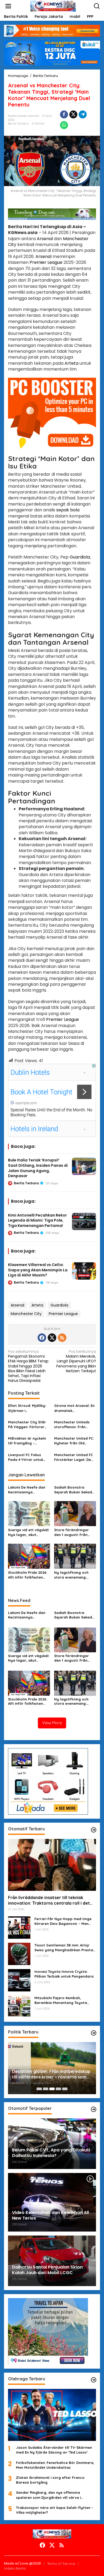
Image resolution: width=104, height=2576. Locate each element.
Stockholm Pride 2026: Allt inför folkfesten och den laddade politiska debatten (28, 1575)
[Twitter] (52, 1338)
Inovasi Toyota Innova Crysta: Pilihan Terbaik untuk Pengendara (64, 1974)
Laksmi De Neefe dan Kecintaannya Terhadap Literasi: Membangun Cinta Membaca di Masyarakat (27, 1490)
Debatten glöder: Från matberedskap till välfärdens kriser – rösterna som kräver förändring (51, 2074)
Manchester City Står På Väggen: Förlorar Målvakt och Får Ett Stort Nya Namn (27, 1425)
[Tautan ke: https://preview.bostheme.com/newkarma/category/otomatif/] (94, 1830)
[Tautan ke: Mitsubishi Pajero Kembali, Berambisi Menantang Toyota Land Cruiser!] (19, 2006)
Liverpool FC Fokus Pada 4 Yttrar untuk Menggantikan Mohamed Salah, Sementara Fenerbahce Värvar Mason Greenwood (29, 1457)
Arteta (71, 363)
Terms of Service (61, 2563)
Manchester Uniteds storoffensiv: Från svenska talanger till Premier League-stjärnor (72, 1425)
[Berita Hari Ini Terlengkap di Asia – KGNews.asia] (53, 6)
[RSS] (62, 1338)
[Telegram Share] (83, 114)
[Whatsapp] (64, 125)
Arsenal (45, 239)
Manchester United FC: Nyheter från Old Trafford (74, 1441)
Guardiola (80, 557)
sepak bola (68, 510)
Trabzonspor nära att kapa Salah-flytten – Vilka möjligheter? (55, 2510)
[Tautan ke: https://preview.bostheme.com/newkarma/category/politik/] (94, 2033)
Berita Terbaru (18, 124)
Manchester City (26, 1314)
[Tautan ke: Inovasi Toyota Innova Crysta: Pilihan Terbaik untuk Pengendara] (19, 1980)
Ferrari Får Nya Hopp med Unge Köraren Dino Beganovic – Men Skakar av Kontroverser (63, 1921)
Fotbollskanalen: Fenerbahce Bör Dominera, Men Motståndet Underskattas (55, 2465)
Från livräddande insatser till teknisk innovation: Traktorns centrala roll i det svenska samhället (49, 1900)
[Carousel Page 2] (46, 2089)
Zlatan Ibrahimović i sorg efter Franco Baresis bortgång (50, 2480)
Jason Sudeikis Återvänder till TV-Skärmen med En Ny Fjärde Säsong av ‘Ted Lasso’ (54, 2450)
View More (52, 1723)
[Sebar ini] (64, 114)
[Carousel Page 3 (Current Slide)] (52, 2089)
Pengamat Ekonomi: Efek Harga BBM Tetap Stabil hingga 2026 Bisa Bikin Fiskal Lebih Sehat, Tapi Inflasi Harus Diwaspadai (28, 1366)
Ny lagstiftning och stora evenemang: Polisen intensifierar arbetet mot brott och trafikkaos (74, 1575)
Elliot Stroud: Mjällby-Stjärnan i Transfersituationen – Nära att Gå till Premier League (27, 1408)
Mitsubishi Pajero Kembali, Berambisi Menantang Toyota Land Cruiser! (61, 2000)
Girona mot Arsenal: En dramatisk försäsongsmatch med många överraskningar (75, 1408)
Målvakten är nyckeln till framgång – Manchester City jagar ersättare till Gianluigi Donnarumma (28, 1441)
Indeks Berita (15, 2568)
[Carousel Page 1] (39, 2089)
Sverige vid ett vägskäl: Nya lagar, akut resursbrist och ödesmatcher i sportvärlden (29, 1532)
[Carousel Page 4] (58, 2089)
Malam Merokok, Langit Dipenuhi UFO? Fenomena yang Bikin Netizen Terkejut (76, 1361)
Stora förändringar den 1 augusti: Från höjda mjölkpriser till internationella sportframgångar (73, 1532)
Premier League (46, 262)
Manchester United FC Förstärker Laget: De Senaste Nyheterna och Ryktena (74, 1457)
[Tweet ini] (73, 114)
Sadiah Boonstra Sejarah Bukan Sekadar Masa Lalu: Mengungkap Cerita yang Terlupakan (75, 1490)
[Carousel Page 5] (65, 2089)
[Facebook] (42, 1338)
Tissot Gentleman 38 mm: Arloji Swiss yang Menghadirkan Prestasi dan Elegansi (65, 1948)
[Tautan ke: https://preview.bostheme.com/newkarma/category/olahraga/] (94, 2380)
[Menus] (8, 6)
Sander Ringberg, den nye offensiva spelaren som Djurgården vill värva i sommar (48, 2495)
